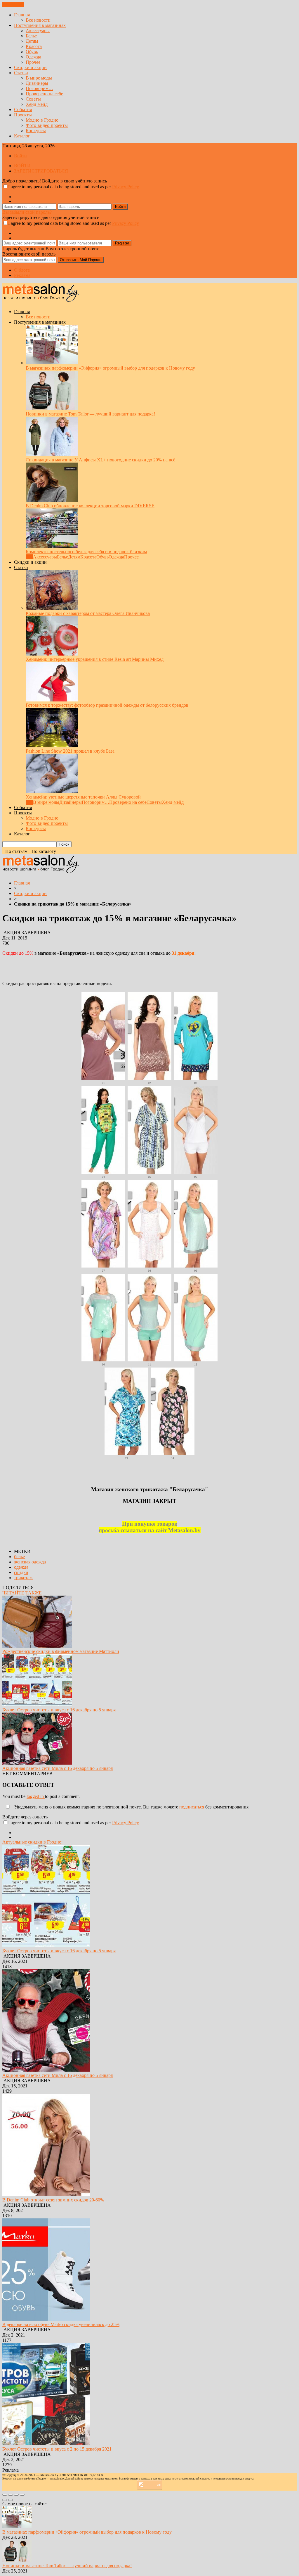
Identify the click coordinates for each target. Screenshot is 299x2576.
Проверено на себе (44, 94)
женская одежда (30, 1562)
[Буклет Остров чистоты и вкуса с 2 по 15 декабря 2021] (46, 2444)
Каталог (22, 136)
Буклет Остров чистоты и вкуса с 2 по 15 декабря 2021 (57, 2449)
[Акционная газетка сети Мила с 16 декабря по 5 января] (37, 1763)
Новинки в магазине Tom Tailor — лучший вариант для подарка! (90, 414)
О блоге (22, 270)
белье (19, 1557)
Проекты (23, 115)
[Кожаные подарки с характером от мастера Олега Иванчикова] (52, 608)
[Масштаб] (22, 2495)
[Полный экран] (16, 2495)
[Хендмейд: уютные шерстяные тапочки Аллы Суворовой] (52, 792)
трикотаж (23, 1578)
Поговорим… (39, 88)
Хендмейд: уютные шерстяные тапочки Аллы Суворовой (83, 797)
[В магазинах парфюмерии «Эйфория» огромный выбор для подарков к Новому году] (52, 363)
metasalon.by (57, 2479)
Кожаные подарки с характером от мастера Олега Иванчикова (88, 613)
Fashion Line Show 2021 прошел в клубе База (70, 751)
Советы (33, 99)
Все (29, 557)
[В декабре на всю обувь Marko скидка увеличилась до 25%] (46, 2319)
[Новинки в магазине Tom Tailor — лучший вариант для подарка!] (52, 409)
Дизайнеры (37, 83)
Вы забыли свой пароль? (27, 212)
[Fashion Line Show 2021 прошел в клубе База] (52, 746)
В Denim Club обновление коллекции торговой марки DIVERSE (90, 506)
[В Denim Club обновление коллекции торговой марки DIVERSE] (52, 500)
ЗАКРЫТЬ (13, 5)
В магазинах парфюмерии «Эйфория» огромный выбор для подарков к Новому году (110, 368)
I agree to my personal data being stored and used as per (74, 187)
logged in (36, 1796)
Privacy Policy (126, 187)
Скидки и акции (30, 67)
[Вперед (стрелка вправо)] (11, 2500)
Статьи (21, 73)
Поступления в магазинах (40, 25)
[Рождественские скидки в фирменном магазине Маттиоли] (37, 1646)
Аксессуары (38, 31)
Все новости (38, 20)
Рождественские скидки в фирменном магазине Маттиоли (61, 1651)
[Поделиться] (11, 2495)
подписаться (192, 1807)
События (23, 110)
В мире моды (39, 78)
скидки (21, 1572)
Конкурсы (36, 131)
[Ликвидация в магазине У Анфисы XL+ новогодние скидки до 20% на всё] (52, 455)
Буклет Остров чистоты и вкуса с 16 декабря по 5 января (59, 1710)
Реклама (22, 275)
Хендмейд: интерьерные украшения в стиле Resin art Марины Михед (95, 659)
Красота (34, 46)
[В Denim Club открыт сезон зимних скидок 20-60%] (46, 2195)
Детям (32, 41)
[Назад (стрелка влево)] (5, 2500)
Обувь (32, 52)
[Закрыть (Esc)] (5, 2495)
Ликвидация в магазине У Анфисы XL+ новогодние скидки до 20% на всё (100, 460)
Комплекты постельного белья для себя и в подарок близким (86, 552)
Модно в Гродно (42, 120)
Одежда (33, 57)
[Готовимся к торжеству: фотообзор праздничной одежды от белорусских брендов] (52, 700)
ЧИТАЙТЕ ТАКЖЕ (22, 1593)
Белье (31, 36)
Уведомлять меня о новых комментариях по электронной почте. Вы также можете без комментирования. (131, 1807)
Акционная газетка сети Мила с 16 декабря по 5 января (58, 1768)
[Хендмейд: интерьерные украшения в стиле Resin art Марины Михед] (52, 654)
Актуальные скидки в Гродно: (32, 1842)
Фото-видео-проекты (47, 125)
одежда (21, 1567)
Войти (20, 156)
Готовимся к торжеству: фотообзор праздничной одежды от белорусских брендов (107, 705)
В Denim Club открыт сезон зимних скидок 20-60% (53, 2200)
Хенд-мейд (37, 104)
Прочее (33, 62)
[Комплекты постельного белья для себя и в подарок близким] (52, 546)
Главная (22, 15)
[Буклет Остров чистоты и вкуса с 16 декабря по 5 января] (37, 1705)
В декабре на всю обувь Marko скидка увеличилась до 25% (61, 2324)
